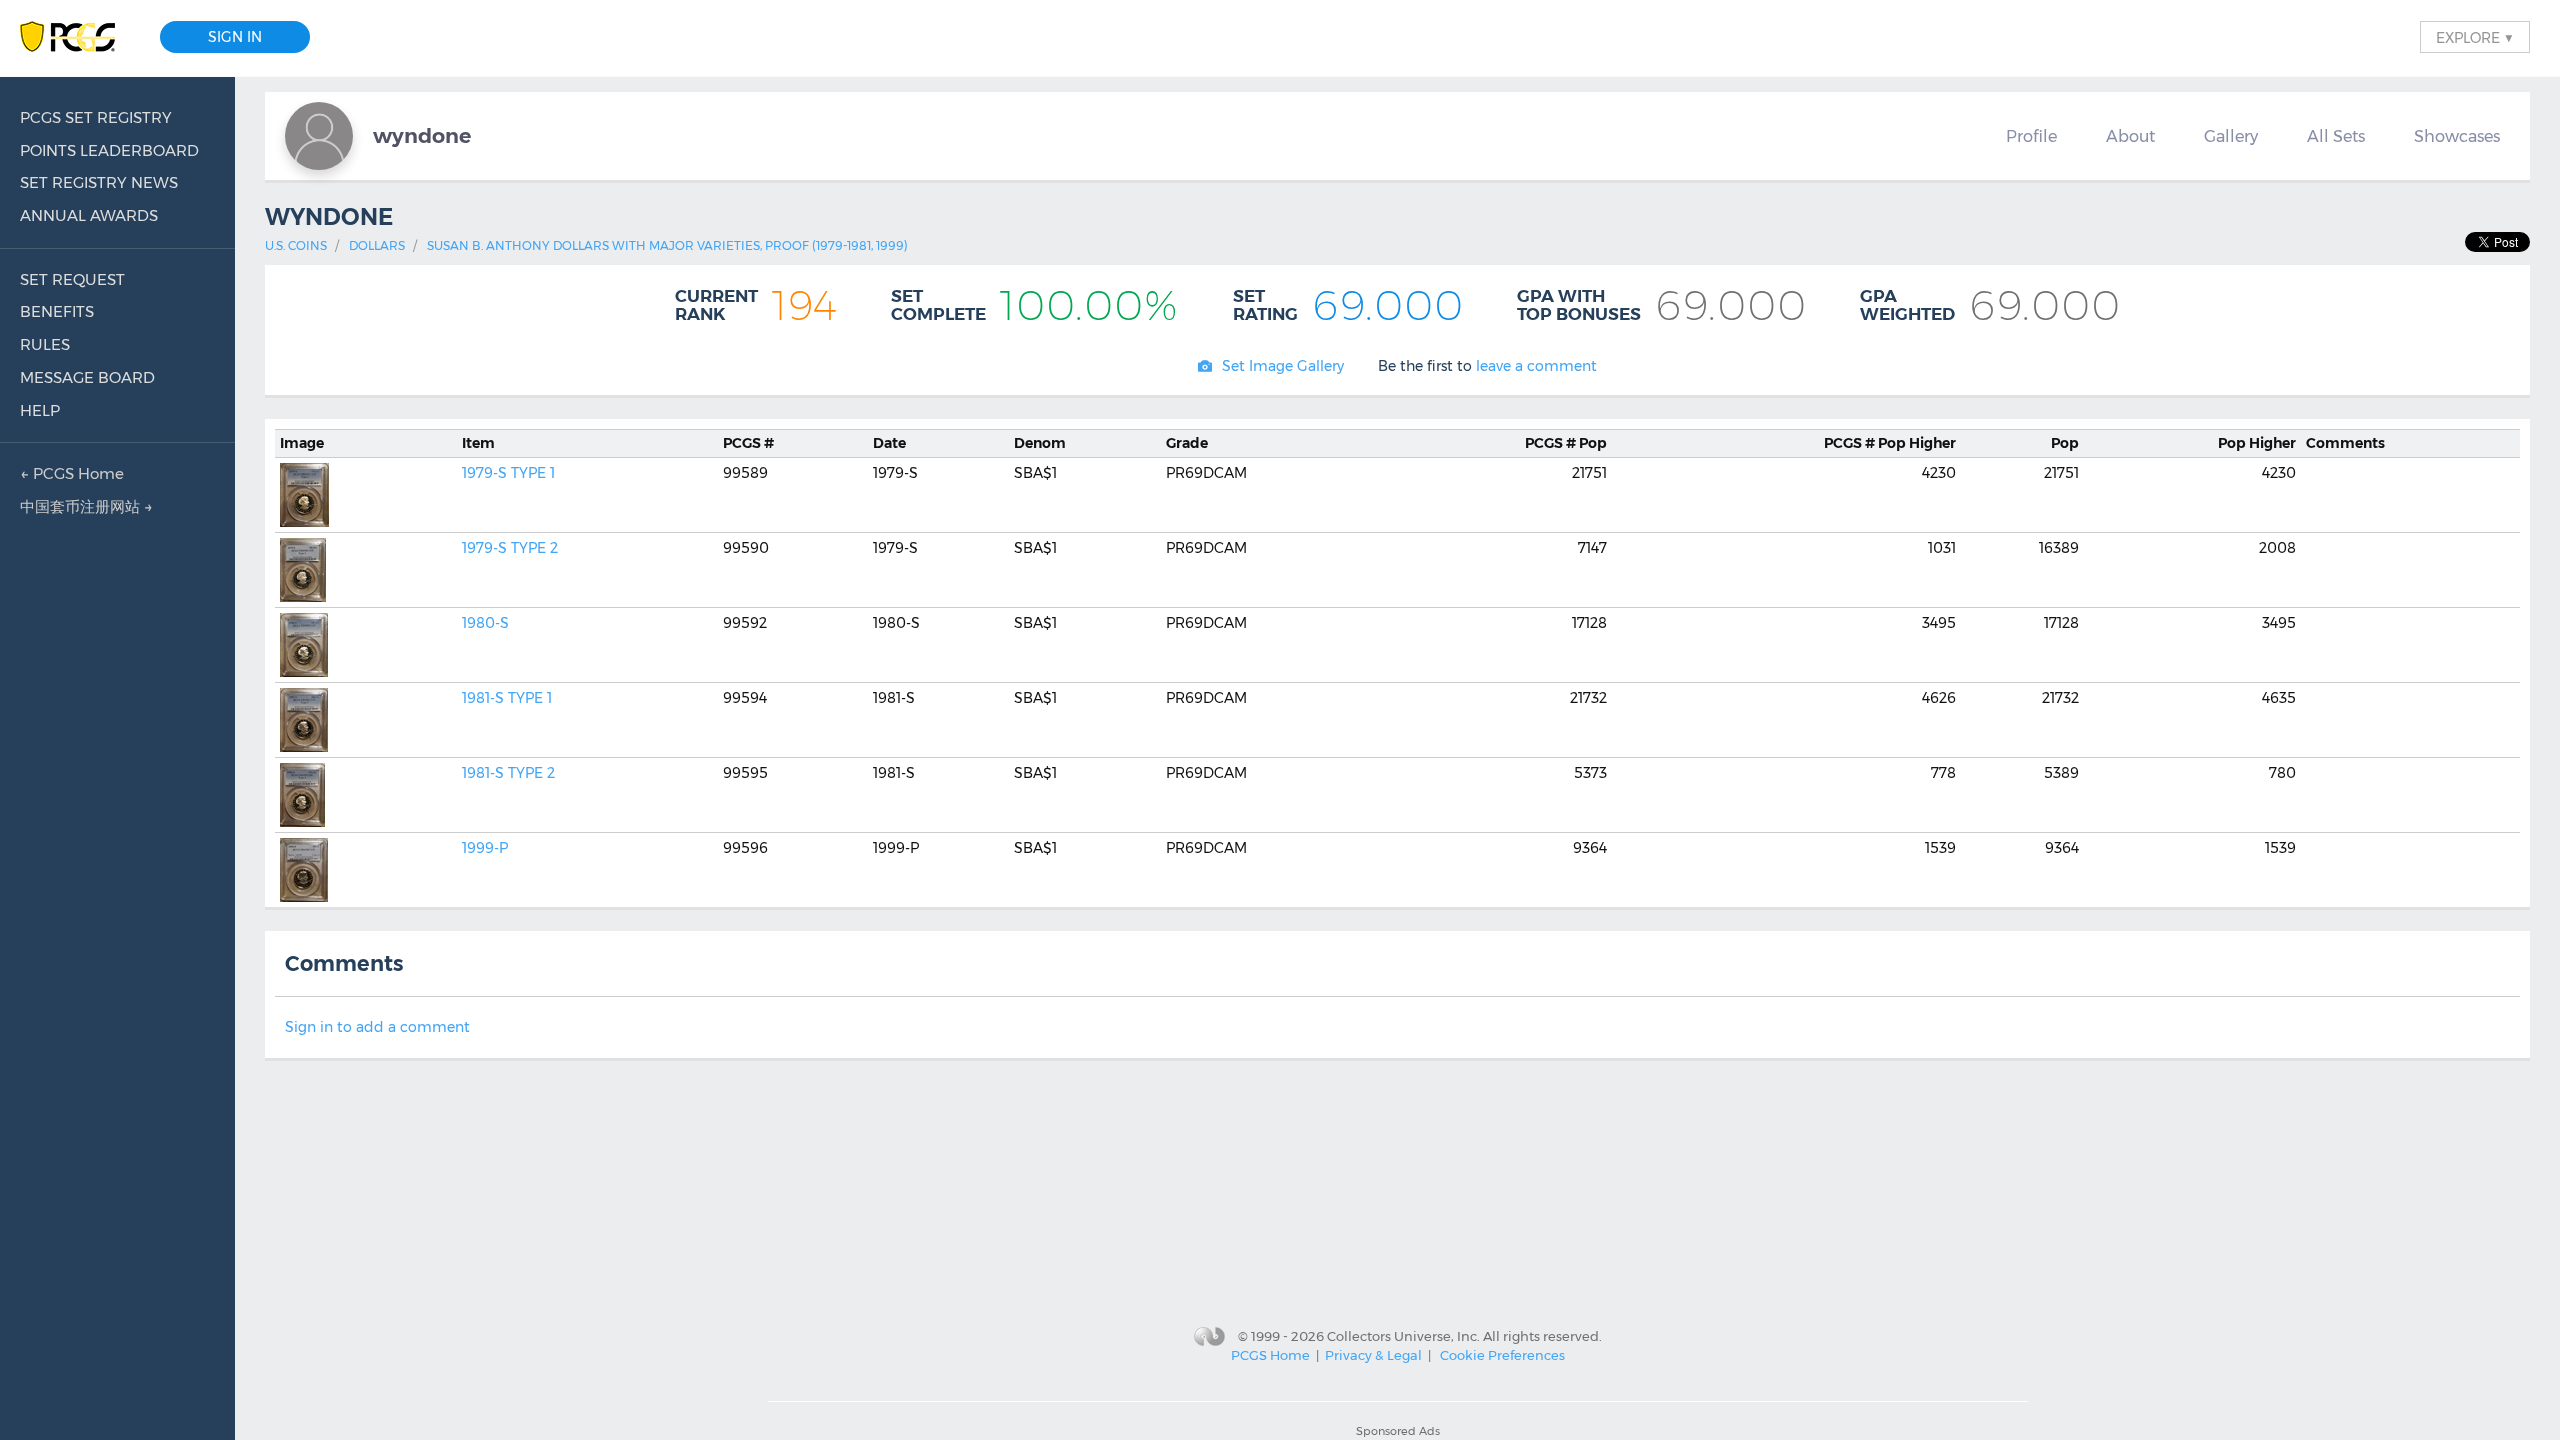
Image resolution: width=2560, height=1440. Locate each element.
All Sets (2336, 136)
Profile (2031, 136)
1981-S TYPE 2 (508, 773)
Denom (1040, 443)
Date (889, 443)
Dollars (377, 245)
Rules (45, 344)
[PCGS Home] (77, 37)
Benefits (57, 311)
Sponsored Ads (1398, 1431)
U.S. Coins (296, 245)
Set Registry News (99, 182)
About (2130, 136)
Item (478, 443)
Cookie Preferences (1502, 1355)
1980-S (485, 623)
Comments (2345, 443)
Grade (1187, 443)
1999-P (485, 848)
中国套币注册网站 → (86, 506)
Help (40, 410)
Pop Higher (1890, 443)
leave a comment (1536, 366)
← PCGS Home (72, 473)
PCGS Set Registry (96, 117)
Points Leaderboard (109, 150)
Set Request (72, 279)
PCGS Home (1270, 1355)
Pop (1566, 443)
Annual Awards (89, 215)
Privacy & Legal (1373, 1355)
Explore (2475, 37)
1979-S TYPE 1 (508, 473)
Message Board (87, 377)
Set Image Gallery (1283, 366)
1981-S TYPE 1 (507, 698)
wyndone (422, 135)
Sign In (235, 37)
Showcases (2457, 136)
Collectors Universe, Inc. (1403, 1335)
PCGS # (748, 443)
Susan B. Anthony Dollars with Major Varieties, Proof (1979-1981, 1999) (667, 245)
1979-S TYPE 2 (510, 548)
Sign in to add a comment (377, 1027)
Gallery (2231, 136)
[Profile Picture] (319, 136)
